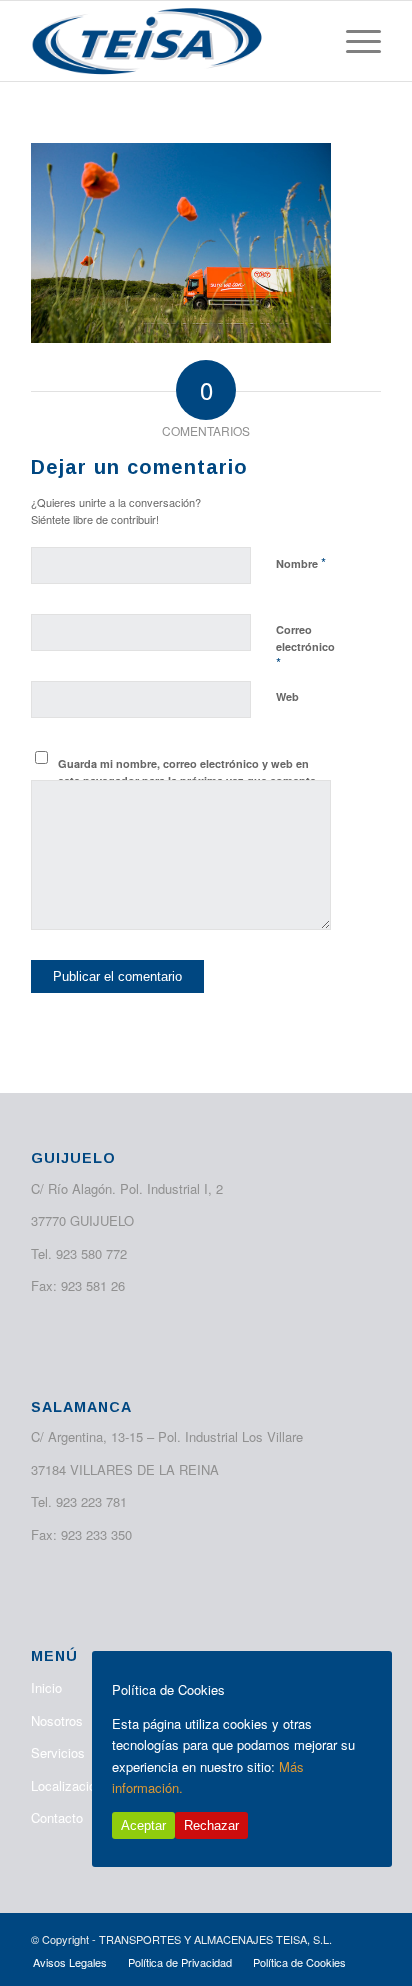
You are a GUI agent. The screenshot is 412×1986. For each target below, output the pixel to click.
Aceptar (143, 1825)
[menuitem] (353, 41)
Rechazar (211, 1825)
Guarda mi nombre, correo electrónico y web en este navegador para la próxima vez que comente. (188, 772)
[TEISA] (171, 41)
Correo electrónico (305, 647)
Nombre (301, 562)
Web (287, 696)
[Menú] (353, 41)
